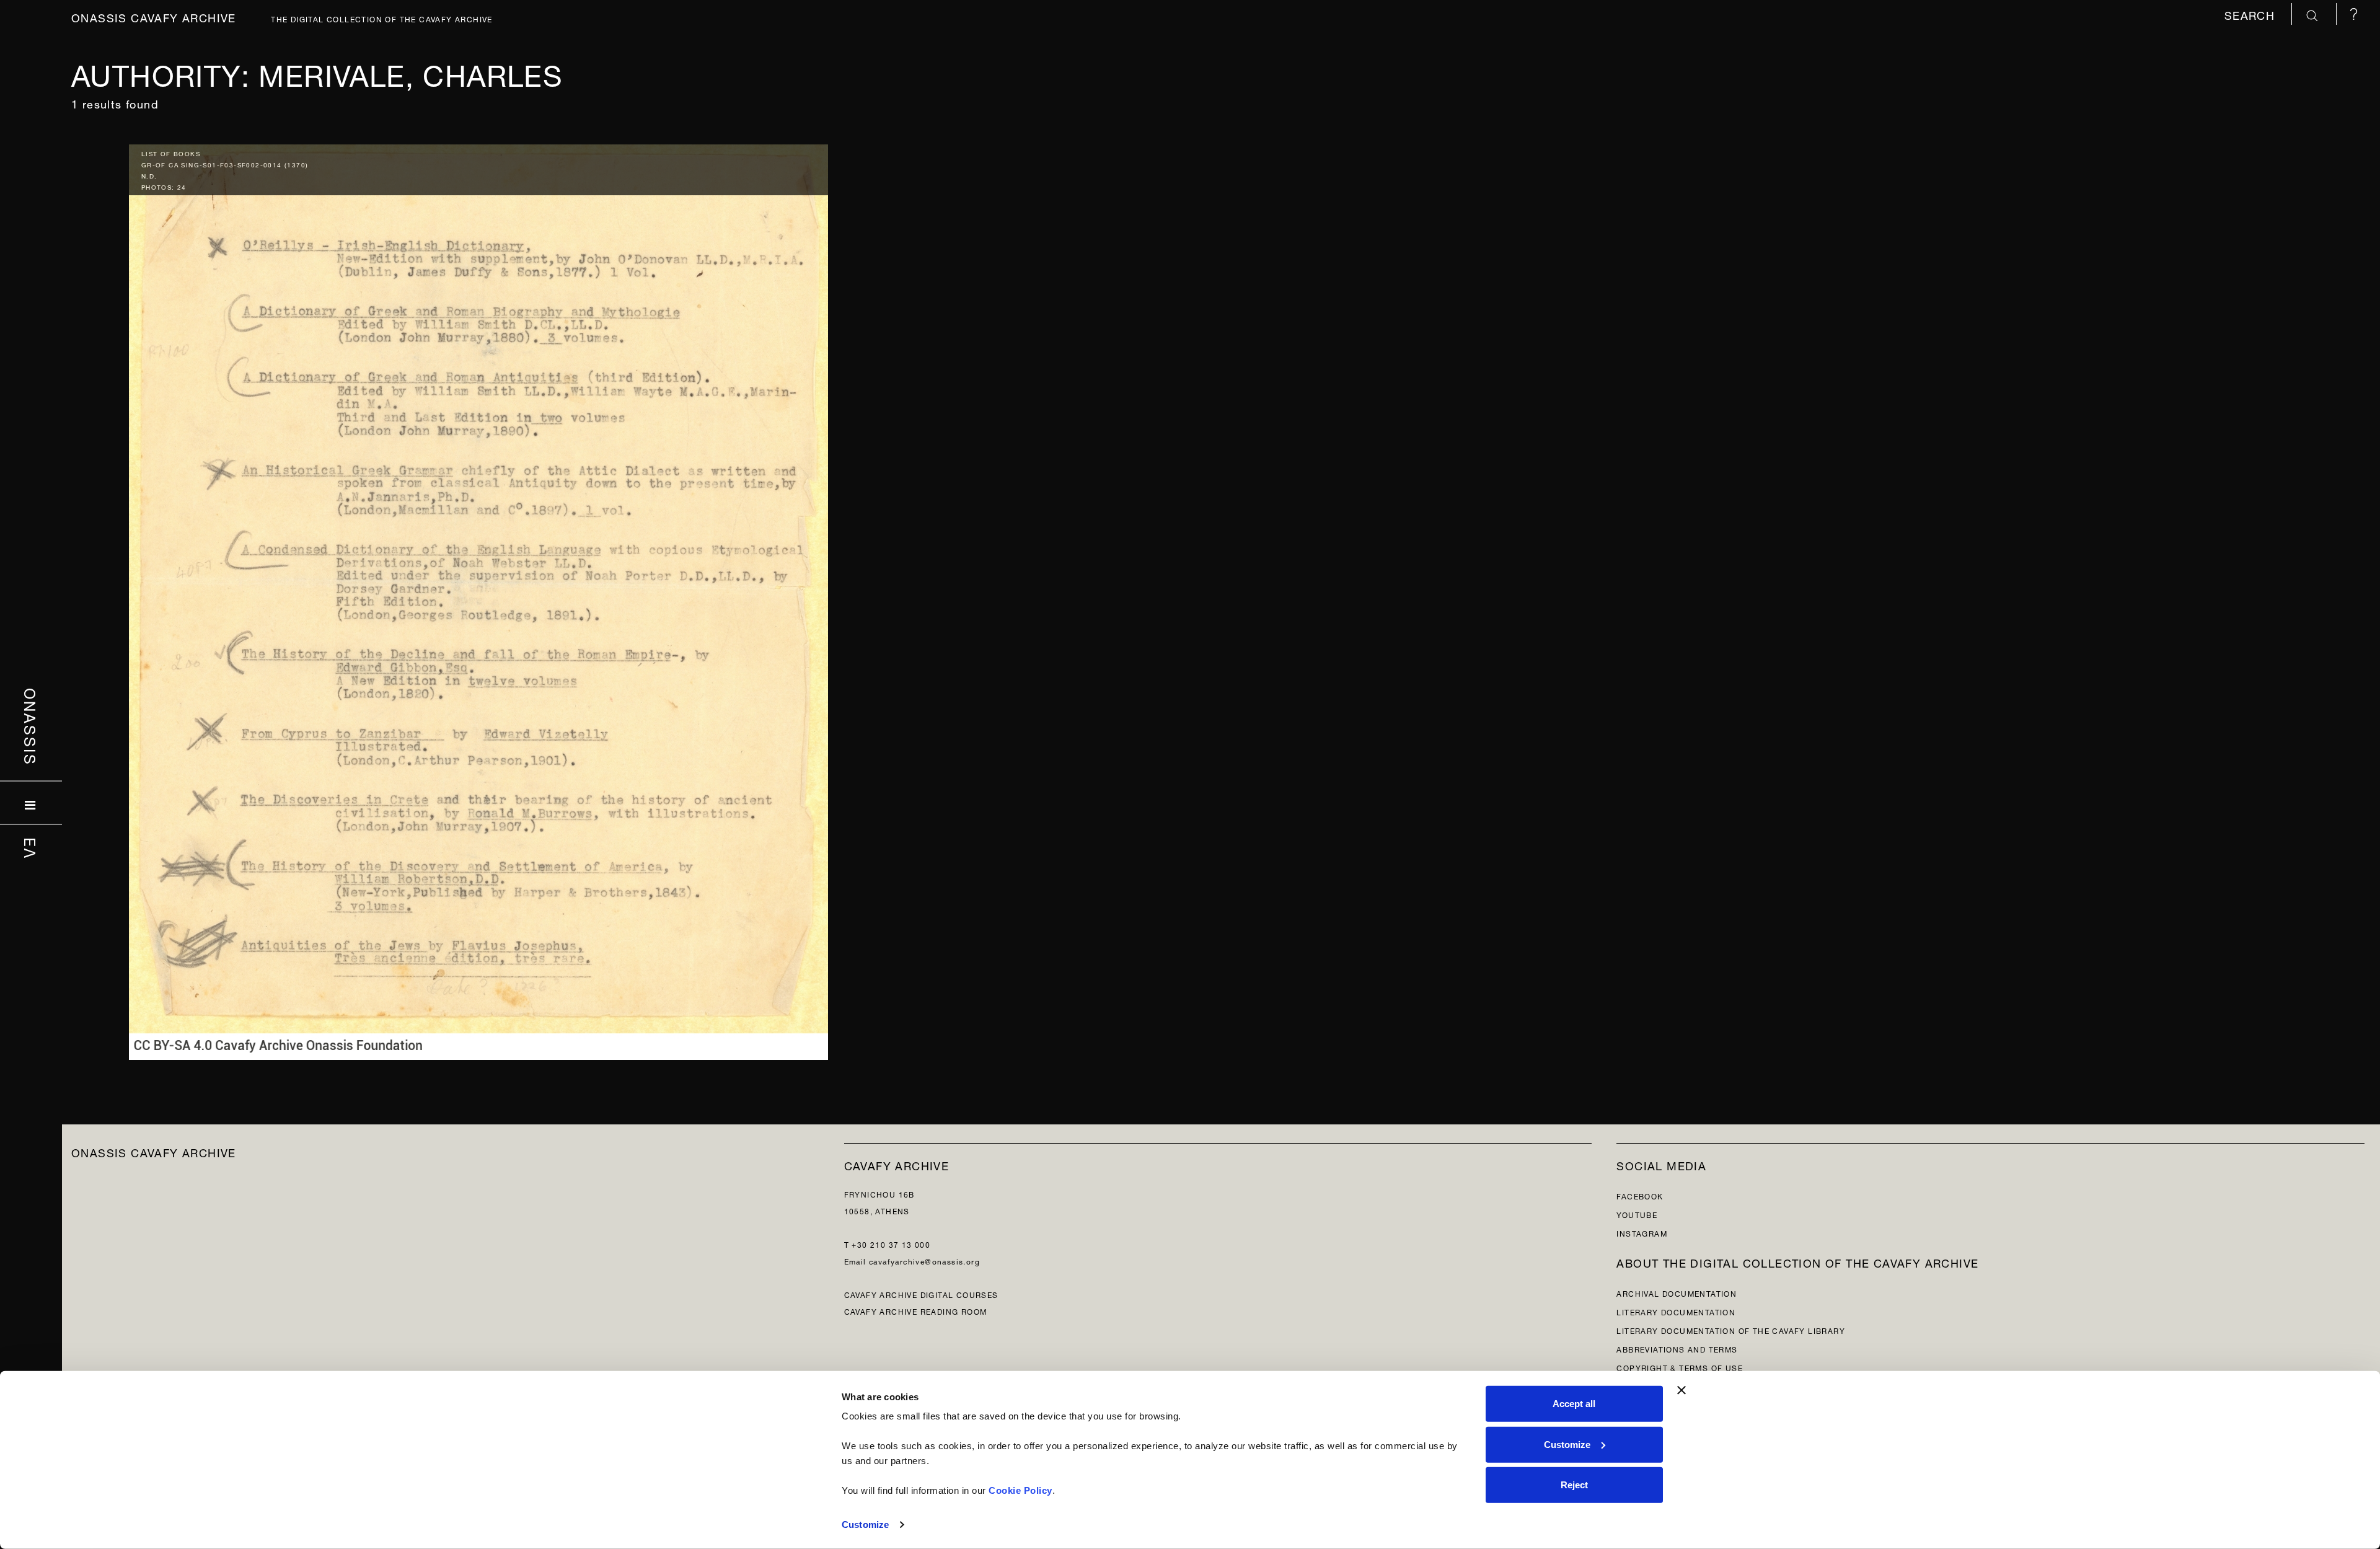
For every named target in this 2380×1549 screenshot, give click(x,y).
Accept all (1574, 1404)
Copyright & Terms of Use (1680, 1367)
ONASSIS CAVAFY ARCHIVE (154, 1151)
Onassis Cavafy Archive (154, 16)
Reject (1574, 1485)
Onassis (31, 726)
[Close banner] (1681, 1390)
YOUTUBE (1637, 1214)
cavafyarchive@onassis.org (924, 1260)
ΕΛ (31, 848)
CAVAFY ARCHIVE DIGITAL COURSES (921, 1294)
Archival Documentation (1677, 1293)
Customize (865, 1525)
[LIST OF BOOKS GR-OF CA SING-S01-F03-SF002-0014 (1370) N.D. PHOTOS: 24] (478, 599)
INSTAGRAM (1642, 1233)
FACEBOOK (1640, 1195)
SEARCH (2252, 14)
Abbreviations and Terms (1677, 1348)
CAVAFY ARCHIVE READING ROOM (916, 1311)
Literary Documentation (1676, 1311)
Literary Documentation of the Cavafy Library (1731, 1330)
